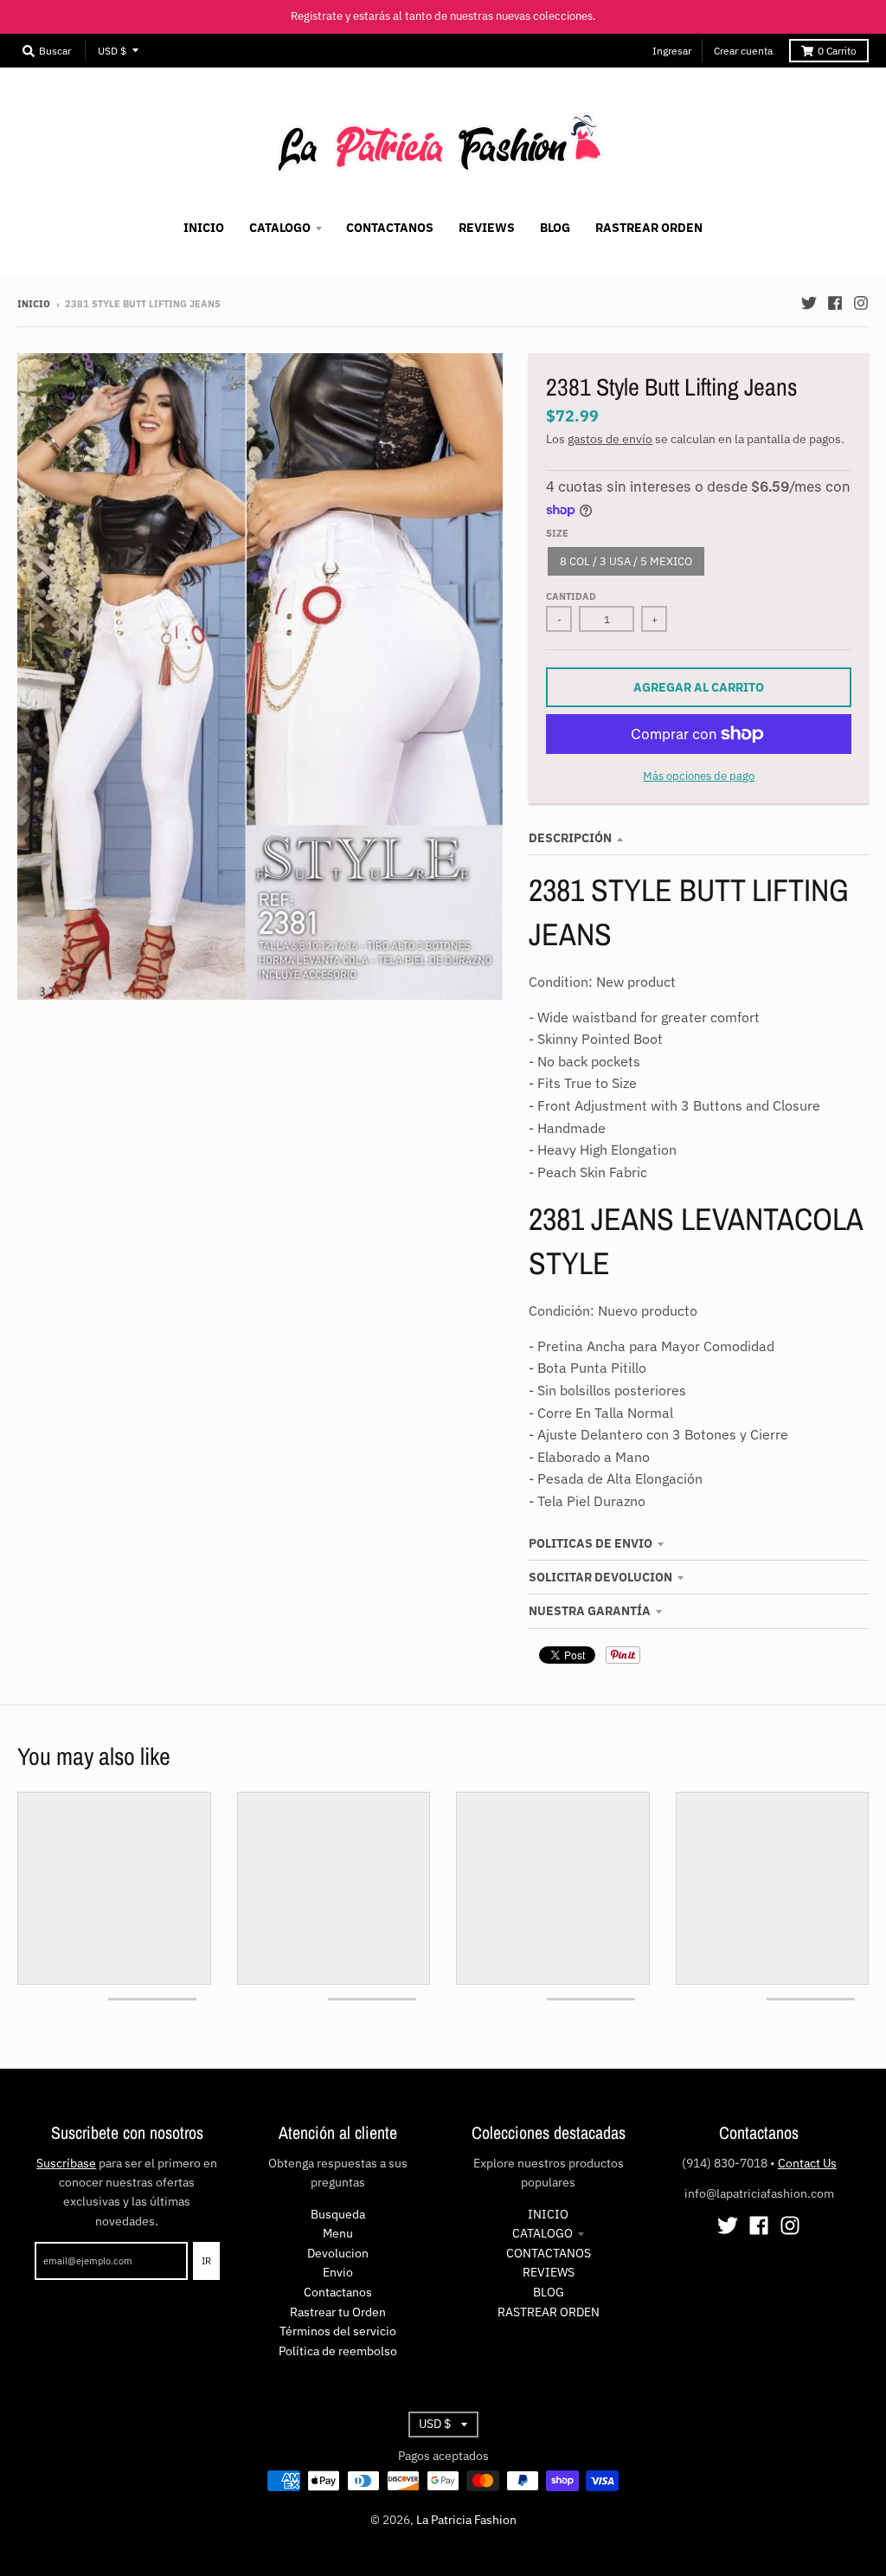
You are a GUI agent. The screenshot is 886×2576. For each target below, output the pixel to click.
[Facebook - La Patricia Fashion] (835, 303)
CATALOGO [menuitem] (280, 228)
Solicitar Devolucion (600, 1577)
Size (557, 533)
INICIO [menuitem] (204, 228)
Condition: (561, 982)
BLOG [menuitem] (555, 228)
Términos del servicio (338, 2331)
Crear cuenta (743, 51)
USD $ (112, 51)
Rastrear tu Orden (338, 2312)
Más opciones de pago (699, 776)
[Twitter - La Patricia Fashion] (809, 303)
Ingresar (672, 51)
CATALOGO (543, 2233)
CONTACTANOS (549, 2253)
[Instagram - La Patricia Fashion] (861, 303)
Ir (206, 2261)
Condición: (562, 1311)
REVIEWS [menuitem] (487, 228)
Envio (338, 2272)
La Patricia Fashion (466, 2520)
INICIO (548, 2214)
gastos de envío (610, 439)
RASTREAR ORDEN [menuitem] (649, 228)
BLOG (549, 2292)
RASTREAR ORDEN (549, 2312)
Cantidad (571, 596)
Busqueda (338, 2214)
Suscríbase (66, 2163)
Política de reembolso (338, 2351)
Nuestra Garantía (590, 1611)
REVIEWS (549, 2272)
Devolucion (338, 2253)
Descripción (570, 838)
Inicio (34, 304)
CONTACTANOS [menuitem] (390, 228)
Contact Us (807, 2163)
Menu (338, 2233)
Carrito (837, 51)
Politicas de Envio (591, 1543)
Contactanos (338, 2292)
